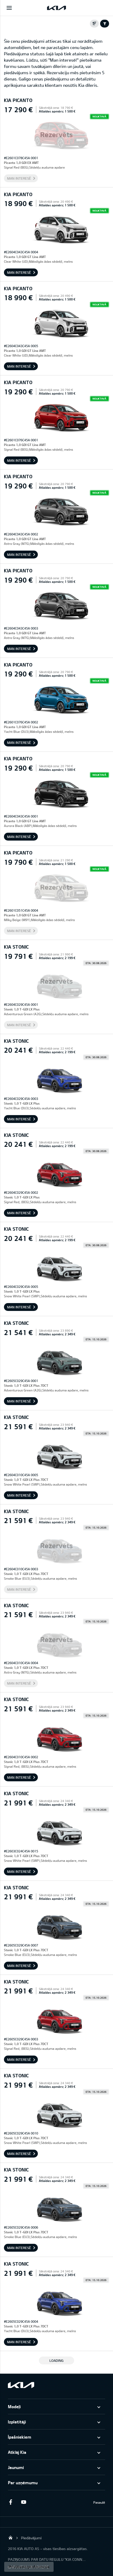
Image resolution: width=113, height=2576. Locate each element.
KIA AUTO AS (11, 2537)
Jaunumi (16, 2467)
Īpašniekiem (20, 2437)
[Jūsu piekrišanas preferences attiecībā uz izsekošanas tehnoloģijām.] (29, 2567)
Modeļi (14, 2406)
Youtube (24, 2502)
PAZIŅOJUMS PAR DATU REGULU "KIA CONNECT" (47, 2559)
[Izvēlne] (9, 8)
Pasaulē (99, 2502)
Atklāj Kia (17, 2452)
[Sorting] (94, 24)
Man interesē (19, 178)
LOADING (56, 2360)
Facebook (11, 2502)
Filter (105, 24)
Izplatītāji (17, 2422)
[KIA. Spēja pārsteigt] (21, 2385)
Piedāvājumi (31, 2538)
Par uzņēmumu (23, 2483)
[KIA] (56, 8)
